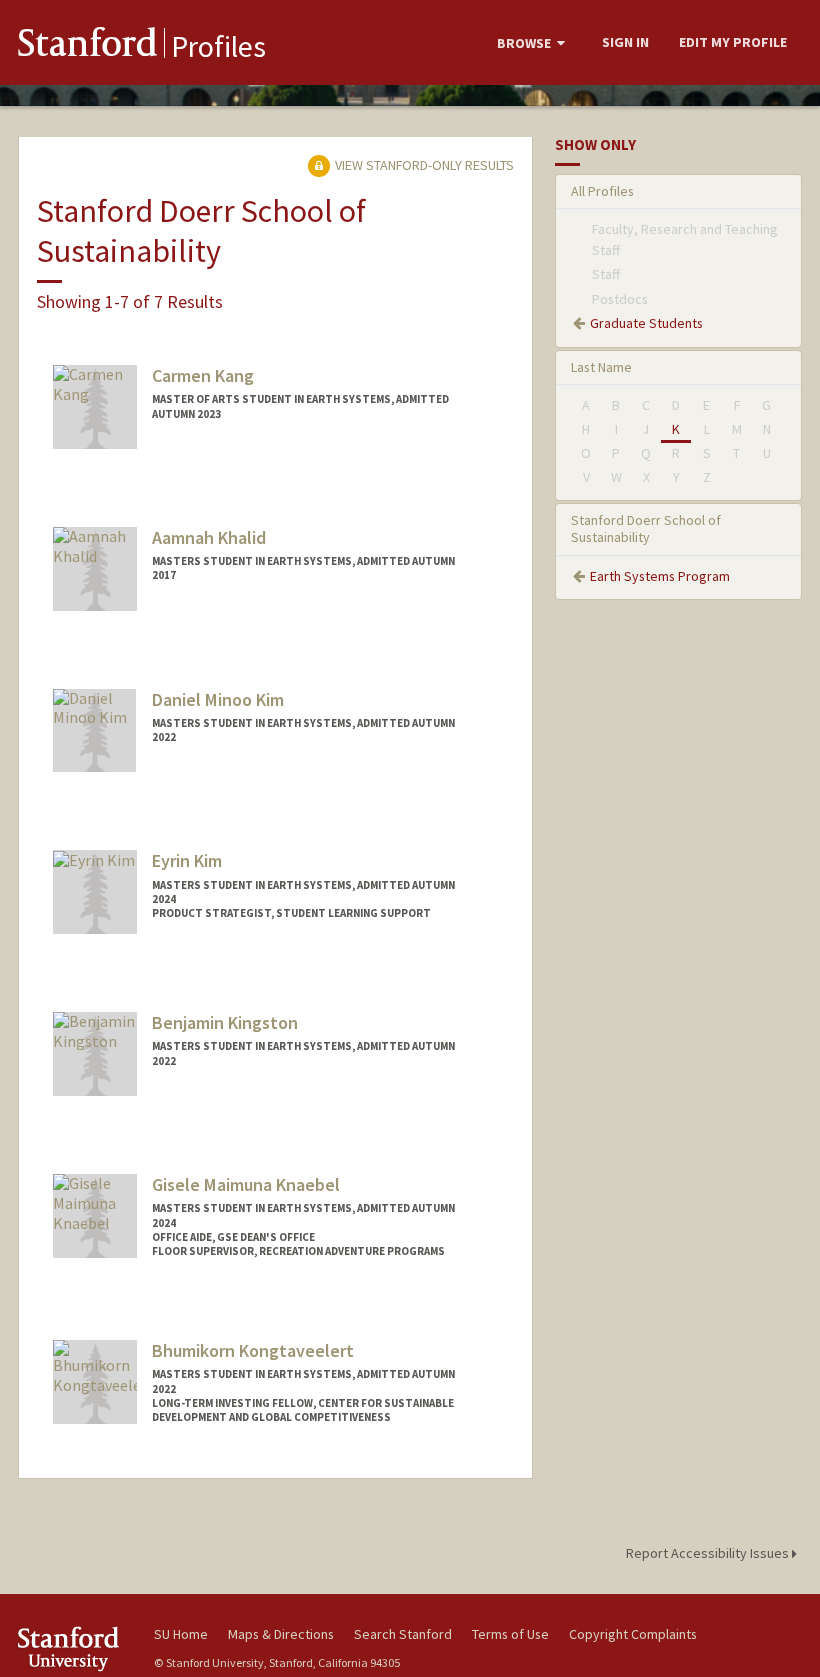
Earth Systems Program (660, 576)
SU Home (181, 1634)
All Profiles (602, 191)
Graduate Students (646, 323)
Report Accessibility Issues (709, 1553)
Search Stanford (403, 1634)
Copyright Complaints (633, 1634)
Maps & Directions (281, 1634)
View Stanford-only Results (423, 165)
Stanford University (74, 1648)
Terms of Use (510, 1634)
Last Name (601, 367)
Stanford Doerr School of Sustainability (646, 528)
